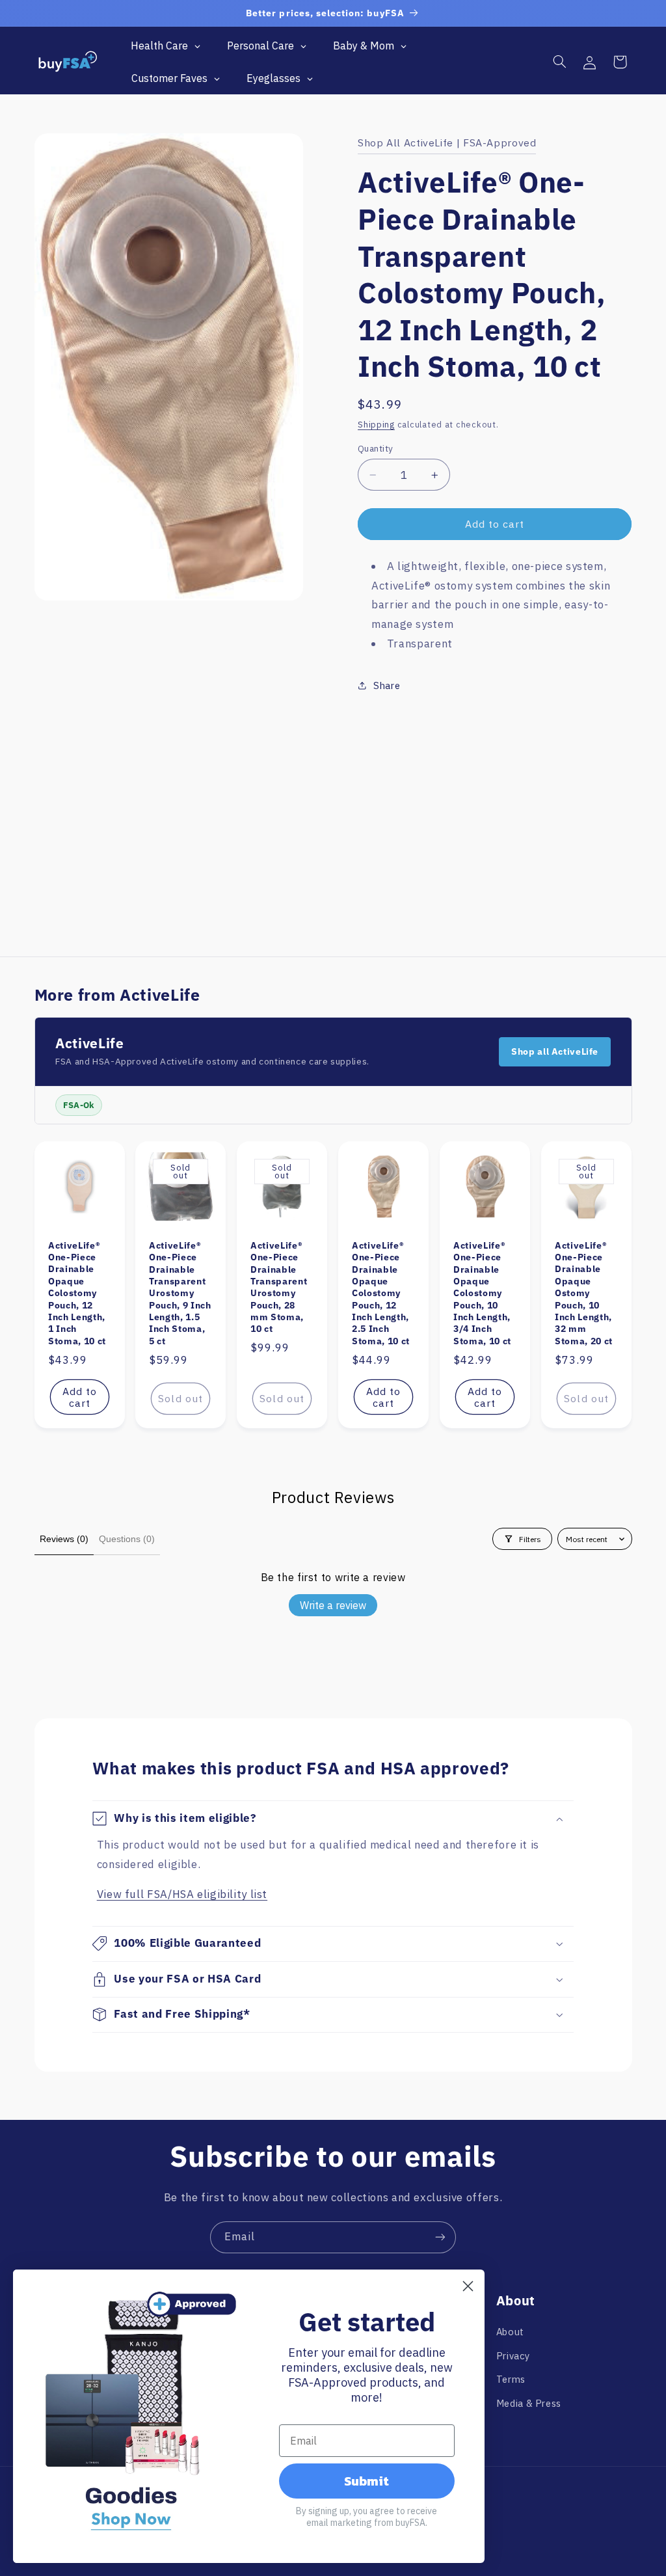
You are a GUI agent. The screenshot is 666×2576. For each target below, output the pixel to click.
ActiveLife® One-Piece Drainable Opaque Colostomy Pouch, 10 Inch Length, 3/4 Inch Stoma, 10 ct (482, 1293)
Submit (366, 2481)
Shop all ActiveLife (555, 1051)
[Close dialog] (468, 2286)
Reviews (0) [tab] (64, 1539)
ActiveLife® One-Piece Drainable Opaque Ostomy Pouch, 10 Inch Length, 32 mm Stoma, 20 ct (584, 1293)
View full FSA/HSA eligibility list (182, 1894)
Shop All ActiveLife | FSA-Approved (447, 142)
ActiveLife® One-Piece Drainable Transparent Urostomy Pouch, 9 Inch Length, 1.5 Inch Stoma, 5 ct (180, 1293)
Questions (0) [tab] (127, 1539)
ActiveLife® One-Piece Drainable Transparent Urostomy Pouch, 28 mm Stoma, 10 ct (279, 1287)
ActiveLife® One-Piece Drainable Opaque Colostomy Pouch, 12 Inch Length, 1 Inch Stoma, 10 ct (77, 1293)
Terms (511, 2379)
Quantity (375, 448)
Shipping (376, 424)
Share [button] (387, 685)
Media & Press (529, 2403)
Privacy (513, 2356)
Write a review (333, 1605)
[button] (559, 62)
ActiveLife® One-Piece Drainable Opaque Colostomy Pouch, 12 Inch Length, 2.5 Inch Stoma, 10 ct (381, 1293)
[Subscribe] (440, 2237)
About (510, 2332)
